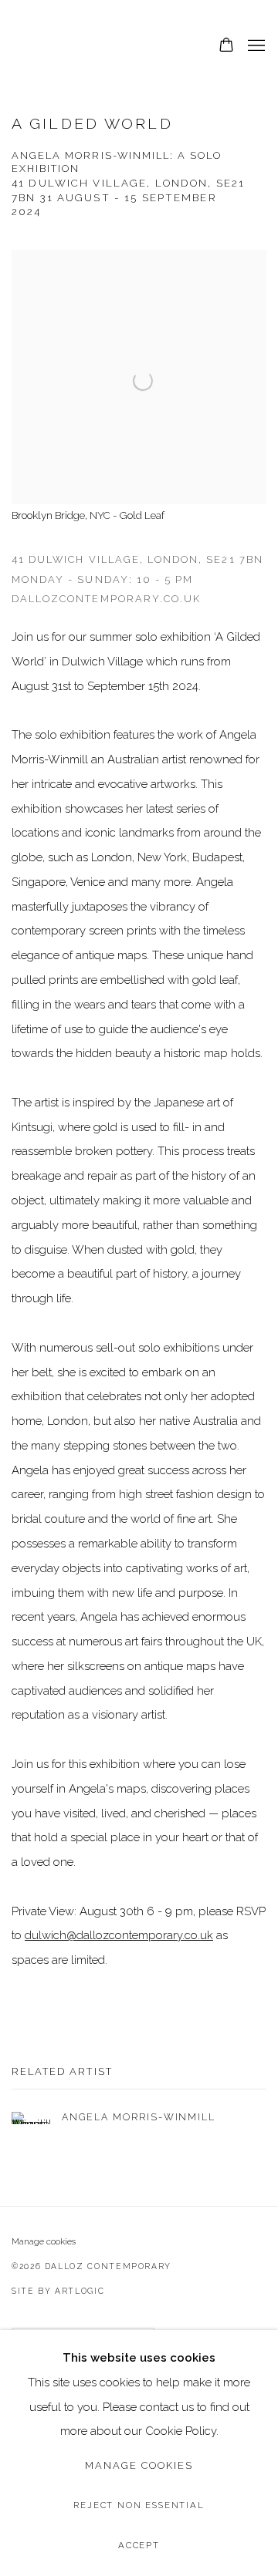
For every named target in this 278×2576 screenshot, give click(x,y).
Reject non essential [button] (139, 2505)
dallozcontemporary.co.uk (106, 599)
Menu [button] (255, 46)
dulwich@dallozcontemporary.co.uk (119, 1935)
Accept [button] (139, 2545)
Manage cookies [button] (44, 2241)
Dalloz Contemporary (89, 46)
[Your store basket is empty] (226, 46)
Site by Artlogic (58, 2291)
